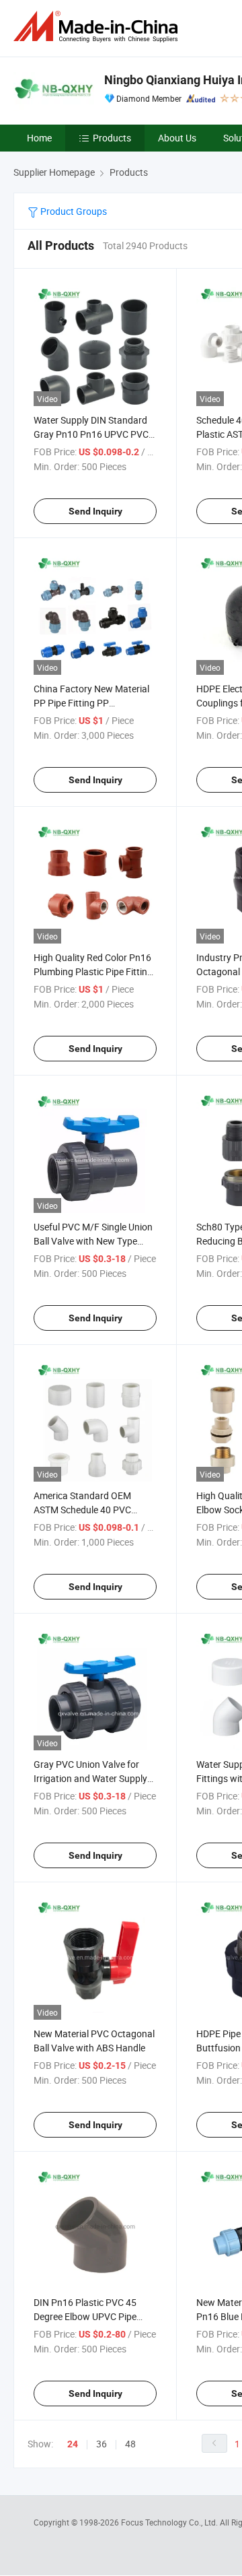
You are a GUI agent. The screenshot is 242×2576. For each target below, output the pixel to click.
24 (73, 2444)
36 (102, 2444)
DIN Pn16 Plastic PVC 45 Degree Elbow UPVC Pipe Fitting (85, 2316)
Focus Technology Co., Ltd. (170, 2522)
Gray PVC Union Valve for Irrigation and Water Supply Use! (90, 1778)
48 (130, 2444)
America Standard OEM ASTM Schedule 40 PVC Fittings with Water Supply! (89, 1510)
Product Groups (73, 211)
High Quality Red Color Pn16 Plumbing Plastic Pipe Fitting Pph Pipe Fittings (93, 971)
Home (39, 138)
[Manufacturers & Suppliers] (98, 27)
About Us (177, 138)
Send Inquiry (95, 511)
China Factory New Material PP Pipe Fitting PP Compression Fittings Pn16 (91, 703)
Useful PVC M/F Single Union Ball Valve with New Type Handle (93, 1241)
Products (112, 138)
